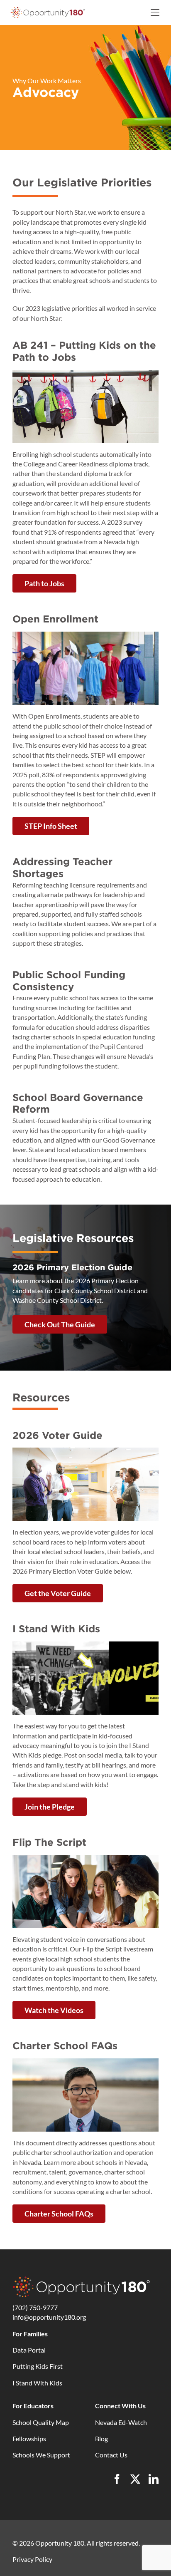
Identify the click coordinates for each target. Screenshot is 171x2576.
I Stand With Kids (37, 2383)
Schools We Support (41, 2455)
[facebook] (117, 2479)
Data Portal (29, 2350)
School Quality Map (41, 2422)
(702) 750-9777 (35, 2307)
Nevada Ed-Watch (121, 2422)
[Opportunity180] (48, 9)
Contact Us (111, 2455)
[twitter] (135, 2479)
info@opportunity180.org (49, 2317)
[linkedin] (154, 2479)
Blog (101, 2438)
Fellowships (29, 2438)
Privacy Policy (32, 2559)
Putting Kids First (38, 2366)
